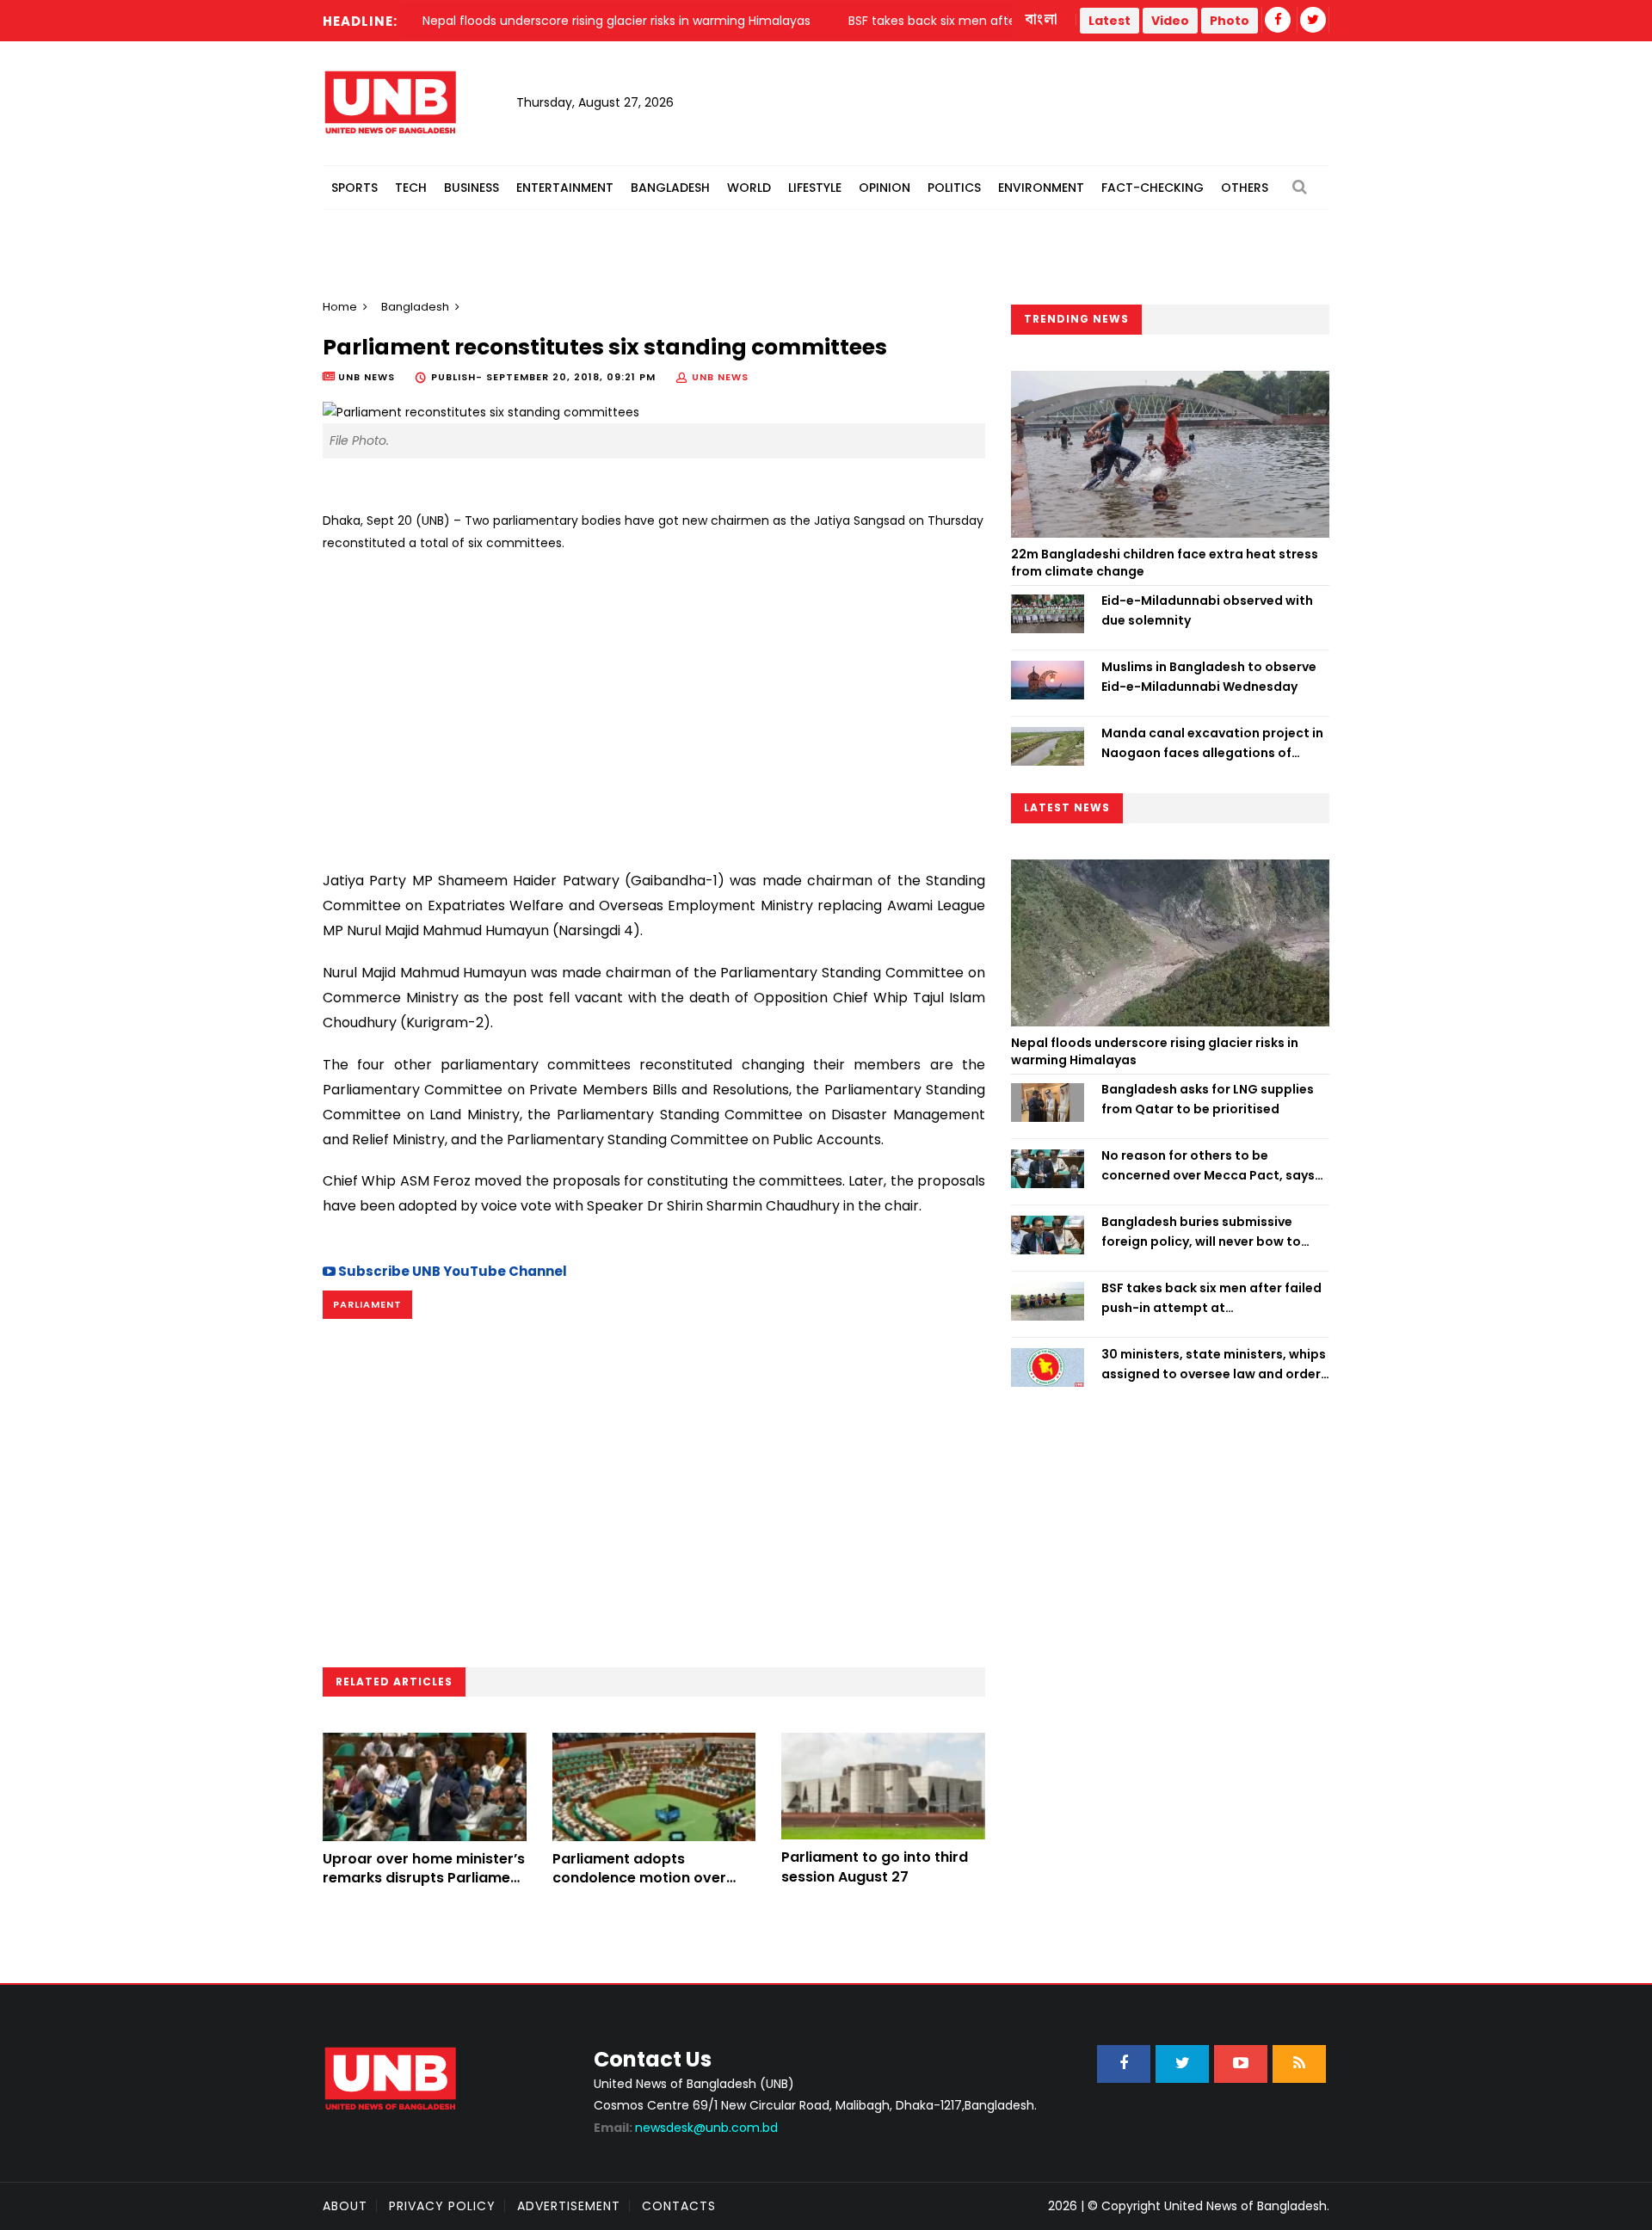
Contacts (679, 2206)
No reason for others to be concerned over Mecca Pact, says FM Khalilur (1208, 1166)
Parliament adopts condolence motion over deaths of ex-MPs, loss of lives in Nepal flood (642, 1888)
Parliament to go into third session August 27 (875, 1867)
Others (1245, 188)
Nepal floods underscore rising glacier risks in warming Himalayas (1155, 1051)
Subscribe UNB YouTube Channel (451, 1271)
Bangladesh (670, 188)
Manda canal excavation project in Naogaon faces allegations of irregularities (1212, 743)
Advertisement (569, 2206)
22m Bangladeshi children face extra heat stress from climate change (1165, 563)
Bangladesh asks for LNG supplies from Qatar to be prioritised (1208, 1099)
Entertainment (565, 188)
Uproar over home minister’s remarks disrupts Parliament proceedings (424, 1878)
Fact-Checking (1153, 188)
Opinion (885, 188)
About (345, 2206)
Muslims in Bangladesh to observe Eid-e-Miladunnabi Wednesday (1209, 676)
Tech (411, 188)
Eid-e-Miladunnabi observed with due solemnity (1207, 610)
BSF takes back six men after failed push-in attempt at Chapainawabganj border (1211, 1298)
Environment (1041, 188)
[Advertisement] (654, 705)
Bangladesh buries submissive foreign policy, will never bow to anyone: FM (1201, 1232)
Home (340, 307)
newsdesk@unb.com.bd (686, 2128)
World (749, 188)
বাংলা (1042, 20)
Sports (354, 188)
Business (472, 188)
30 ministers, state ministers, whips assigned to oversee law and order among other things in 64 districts (1214, 1364)
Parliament (367, 1304)
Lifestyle (815, 188)
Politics (954, 188)
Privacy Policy (442, 2206)
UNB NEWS (720, 377)
